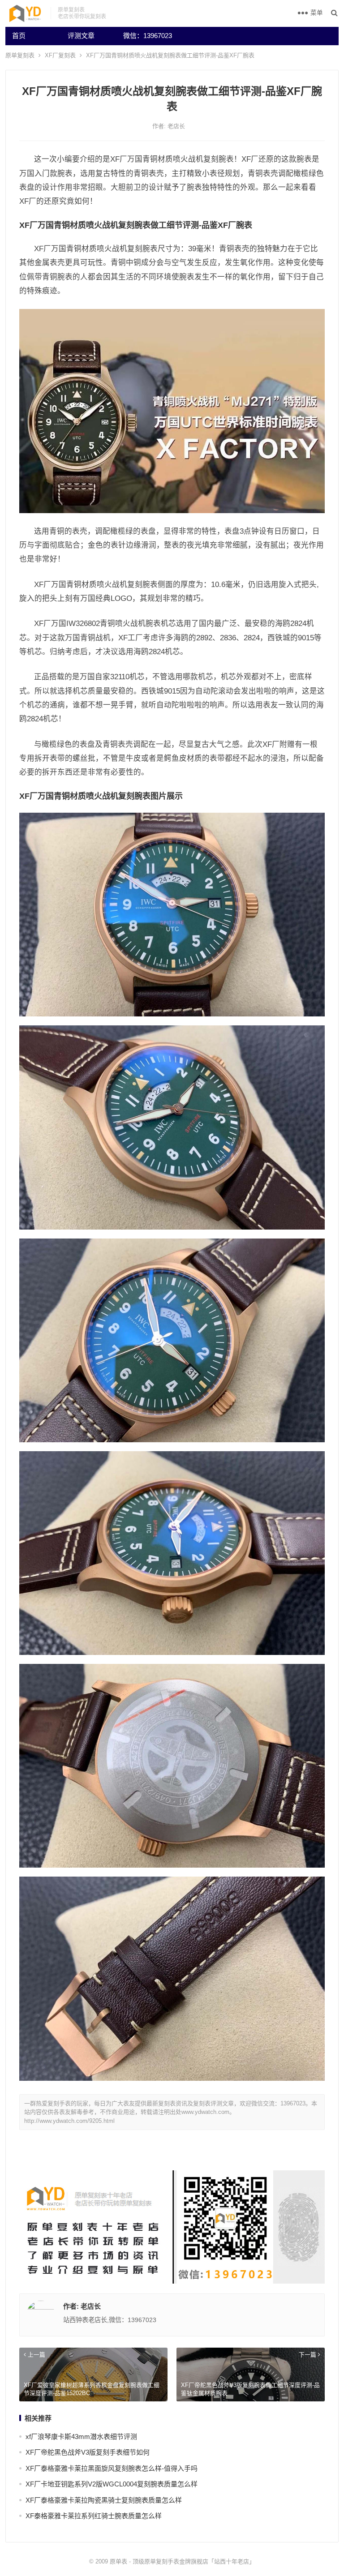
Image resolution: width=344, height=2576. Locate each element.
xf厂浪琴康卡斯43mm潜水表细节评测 (81, 2437)
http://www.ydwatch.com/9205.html (69, 2121)
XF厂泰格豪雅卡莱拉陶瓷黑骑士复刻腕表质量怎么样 (104, 2500)
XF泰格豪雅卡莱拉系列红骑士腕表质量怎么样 (94, 2516)
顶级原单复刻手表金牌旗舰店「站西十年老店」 (194, 2561)
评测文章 (81, 36)
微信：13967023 (148, 36)
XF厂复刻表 (60, 55)
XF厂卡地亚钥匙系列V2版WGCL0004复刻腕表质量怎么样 (112, 2484)
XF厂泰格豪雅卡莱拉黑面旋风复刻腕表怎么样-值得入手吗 (112, 2468)
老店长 (176, 126)
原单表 (118, 2561)
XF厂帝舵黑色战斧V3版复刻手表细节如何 (88, 2452)
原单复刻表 (20, 55)
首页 (19, 36)
